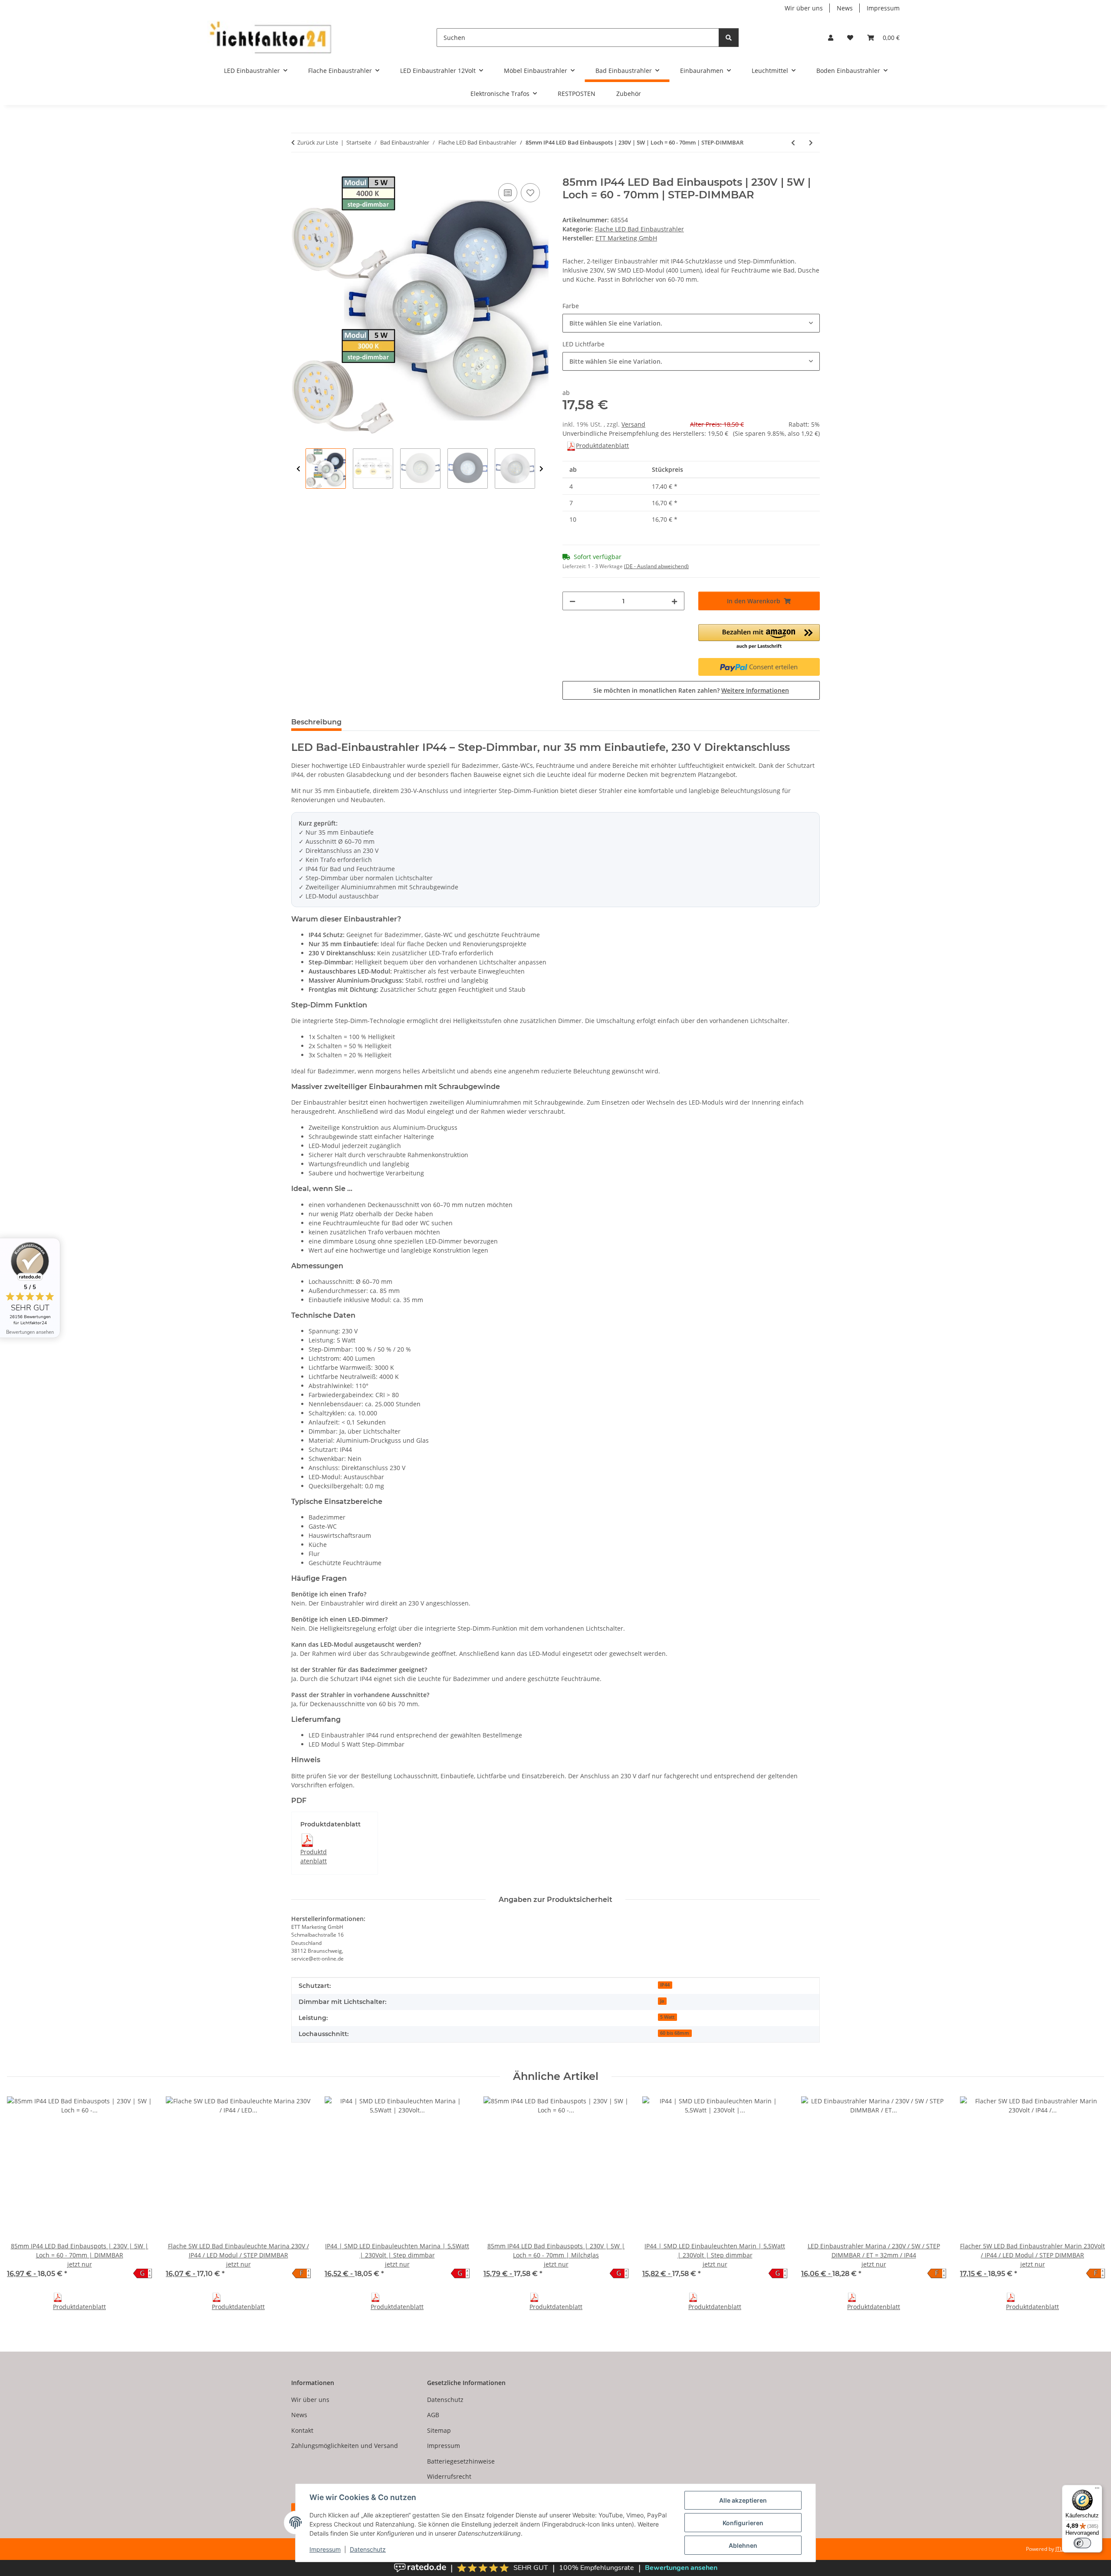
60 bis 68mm (675, 2033)
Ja (662, 2001)
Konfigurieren (743, 2523)
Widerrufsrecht (449, 2476)
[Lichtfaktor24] (270, 38)
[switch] (1082, 2543)
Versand (633, 424)
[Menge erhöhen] (674, 601)
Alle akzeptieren (743, 2500)
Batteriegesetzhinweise (461, 2461)
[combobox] (691, 323)
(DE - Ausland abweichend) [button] (656, 566)
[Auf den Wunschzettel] (530, 193)
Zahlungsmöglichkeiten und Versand (345, 2446)
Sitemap (439, 2430)
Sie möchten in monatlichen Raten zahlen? (691, 690)
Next (541, 469)
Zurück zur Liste (318, 142)
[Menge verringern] (572, 601)
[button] (831, 38)
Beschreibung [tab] (316, 722)
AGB (433, 2415)
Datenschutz (368, 2549)
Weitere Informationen (755, 690)
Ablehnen (743, 2545)
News (845, 8)
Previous (298, 469)
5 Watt (667, 2017)
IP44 (665, 1985)
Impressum (325, 2549)
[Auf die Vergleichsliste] (508, 193)
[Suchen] (729, 38)
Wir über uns (804, 8)
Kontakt (302, 2430)
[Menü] (1097, 2490)
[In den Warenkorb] (298, 171)
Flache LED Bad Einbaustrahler (639, 229)
